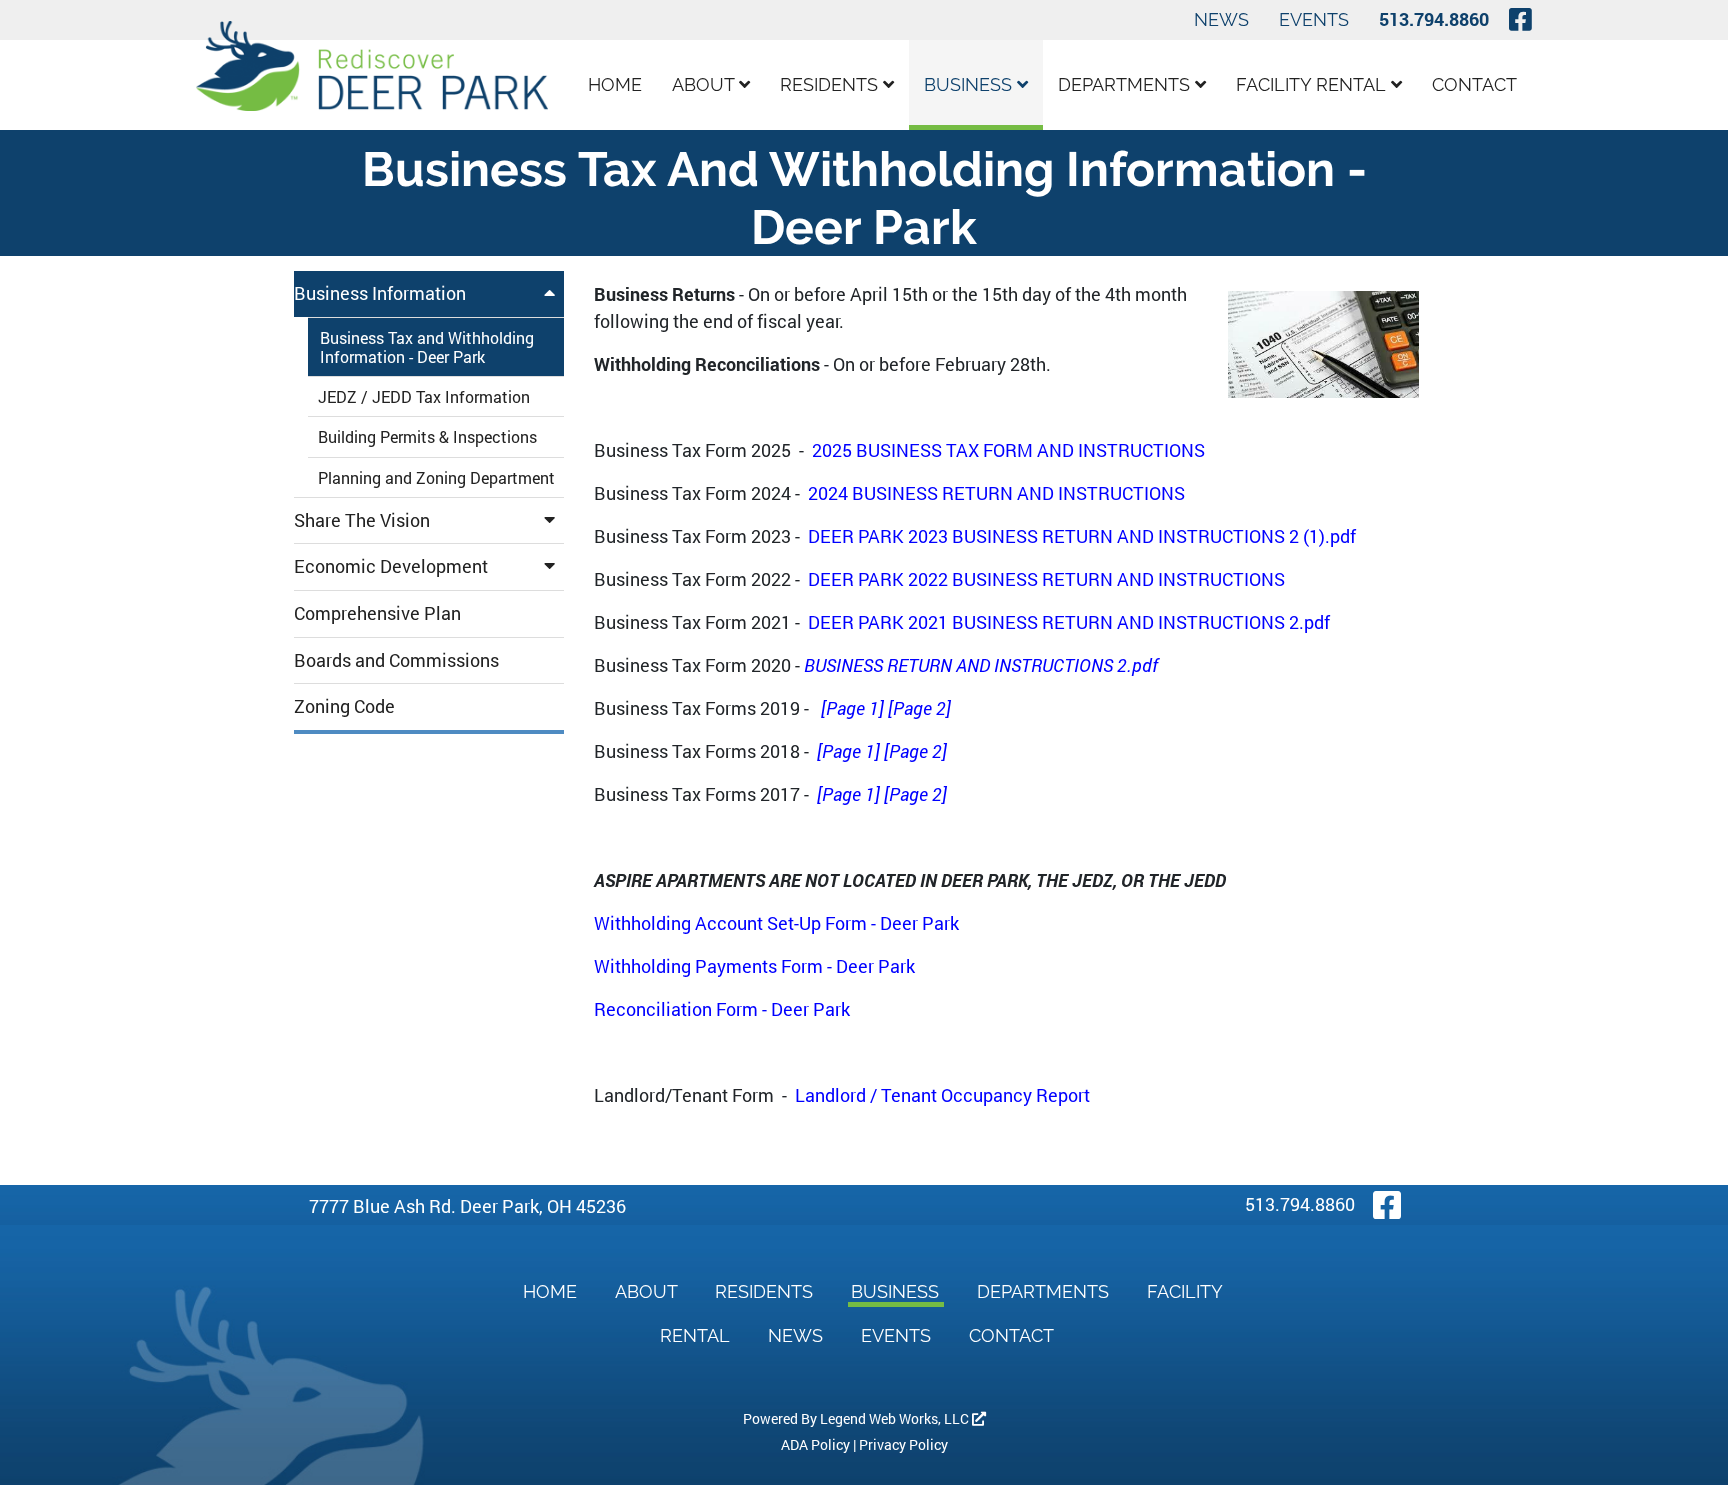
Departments (1126, 84)
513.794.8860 (1434, 19)
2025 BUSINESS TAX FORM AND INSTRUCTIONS (1008, 450)
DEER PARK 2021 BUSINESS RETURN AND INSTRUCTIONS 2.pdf (1069, 622)
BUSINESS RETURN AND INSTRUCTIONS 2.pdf (981, 665)
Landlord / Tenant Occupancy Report (942, 1095)
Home (615, 84)
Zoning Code (344, 706)
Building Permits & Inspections (427, 436)
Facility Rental (1313, 84)
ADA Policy (815, 1444)
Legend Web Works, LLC (896, 1418)
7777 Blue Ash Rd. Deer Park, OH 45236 (467, 1206)
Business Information (380, 293)
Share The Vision (362, 520)
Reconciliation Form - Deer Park (722, 1009)
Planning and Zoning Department (436, 477)
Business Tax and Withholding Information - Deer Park (427, 347)
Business (970, 84)
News (1221, 19)
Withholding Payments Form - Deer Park (754, 966)
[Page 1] (852, 708)
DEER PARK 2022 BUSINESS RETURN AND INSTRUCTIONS (1046, 579)
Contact (1474, 84)
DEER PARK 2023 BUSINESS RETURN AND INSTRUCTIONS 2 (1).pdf (1082, 536)
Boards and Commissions (396, 660)
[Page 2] (919, 708)
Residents (831, 84)
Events (1314, 19)
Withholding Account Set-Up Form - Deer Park (776, 923)
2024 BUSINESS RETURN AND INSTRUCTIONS (996, 493)
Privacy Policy (903, 1444)
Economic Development (391, 566)
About (705, 84)
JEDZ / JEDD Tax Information (424, 396)
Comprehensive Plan (377, 613)
